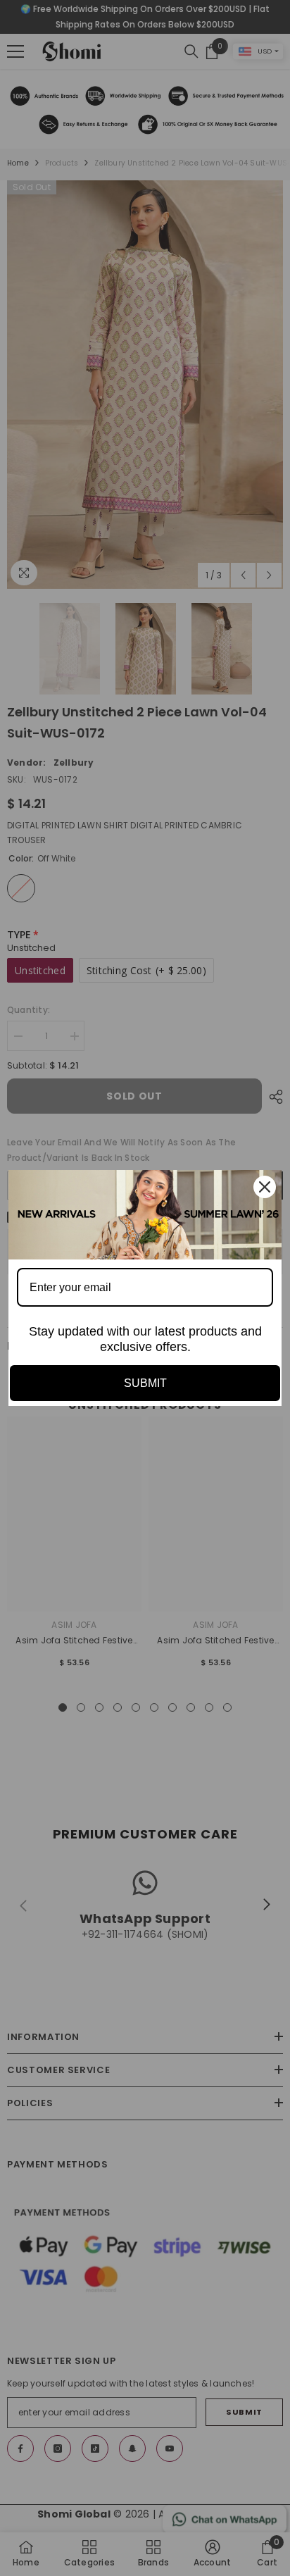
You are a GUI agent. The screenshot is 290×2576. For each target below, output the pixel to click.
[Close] (265, 1187)
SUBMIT (145, 1383)
